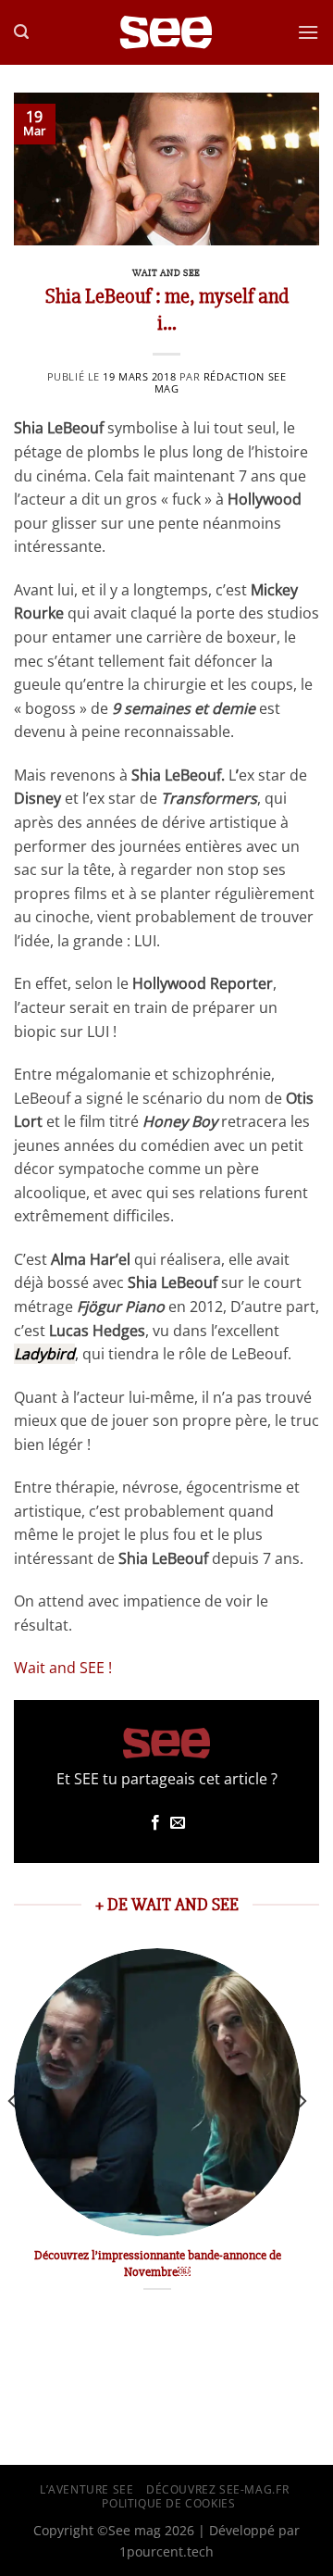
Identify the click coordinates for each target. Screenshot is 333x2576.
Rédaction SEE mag (221, 382)
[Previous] (13, 2138)
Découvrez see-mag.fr (217, 2489)
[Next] (302, 2138)
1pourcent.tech (166, 2551)
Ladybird (44, 1354)
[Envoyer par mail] (178, 1823)
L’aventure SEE (87, 2489)
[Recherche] (21, 32)
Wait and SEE (166, 273)
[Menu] (308, 32)
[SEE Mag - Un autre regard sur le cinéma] (166, 33)
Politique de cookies (168, 2503)
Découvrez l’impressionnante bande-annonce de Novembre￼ (158, 2263)
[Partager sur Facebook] (155, 1823)
